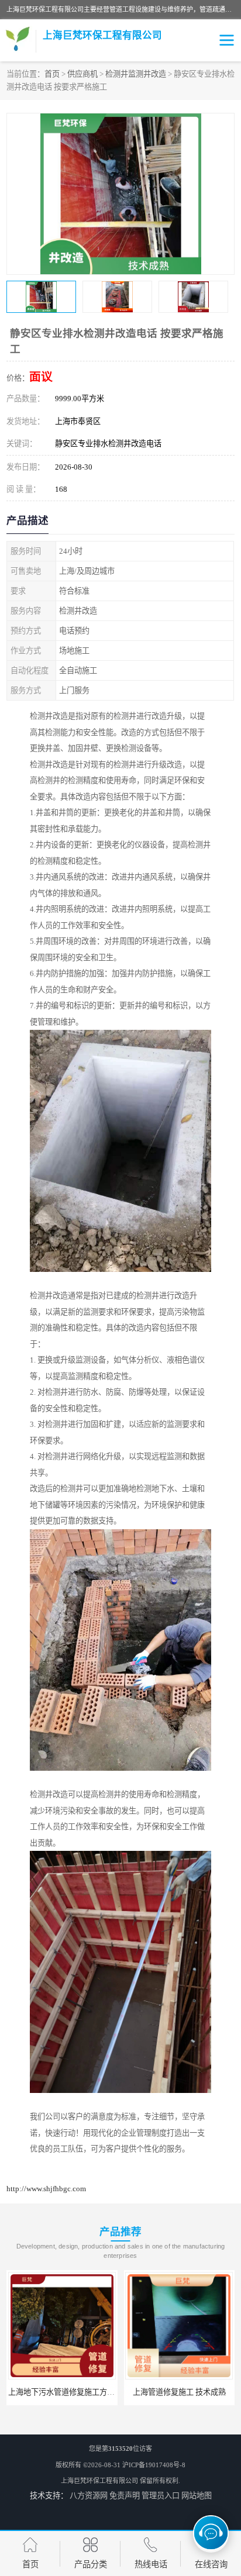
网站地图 (197, 2496)
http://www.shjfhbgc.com (46, 2189)
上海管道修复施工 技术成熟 (62, 2392)
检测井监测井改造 (136, 74)
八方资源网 (89, 2496)
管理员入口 (161, 2496)
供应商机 (82, 74)
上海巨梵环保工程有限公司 (99, 2481)
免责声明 (125, 2496)
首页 (52, 74)
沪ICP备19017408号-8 (154, 2465)
